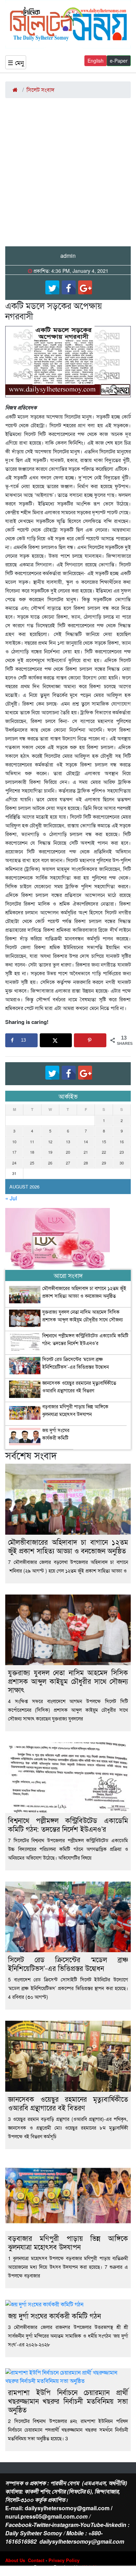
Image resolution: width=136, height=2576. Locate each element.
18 (32, 1152)
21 (86, 1152)
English (96, 61)
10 (14, 1142)
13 (68, 1142)
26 (50, 1163)
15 (104, 1142)
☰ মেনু (16, 62)
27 (68, 1163)
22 (104, 1152)
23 (122, 1152)
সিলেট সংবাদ (40, 90)
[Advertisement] (68, 175)
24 (14, 1163)
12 (50, 1142)
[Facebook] (69, 287)
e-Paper (119, 61)
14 (86, 1142)
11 (32, 1142)
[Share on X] (56, 1040)
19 (50, 1152)
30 (122, 1163)
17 (14, 1152)
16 (122, 1142)
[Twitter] (52, 287)
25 (32, 1163)
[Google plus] (85, 287)
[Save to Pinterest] (90, 1040)
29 (104, 1163)
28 (86, 1163)
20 (68, 1152)
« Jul (11, 1198)
